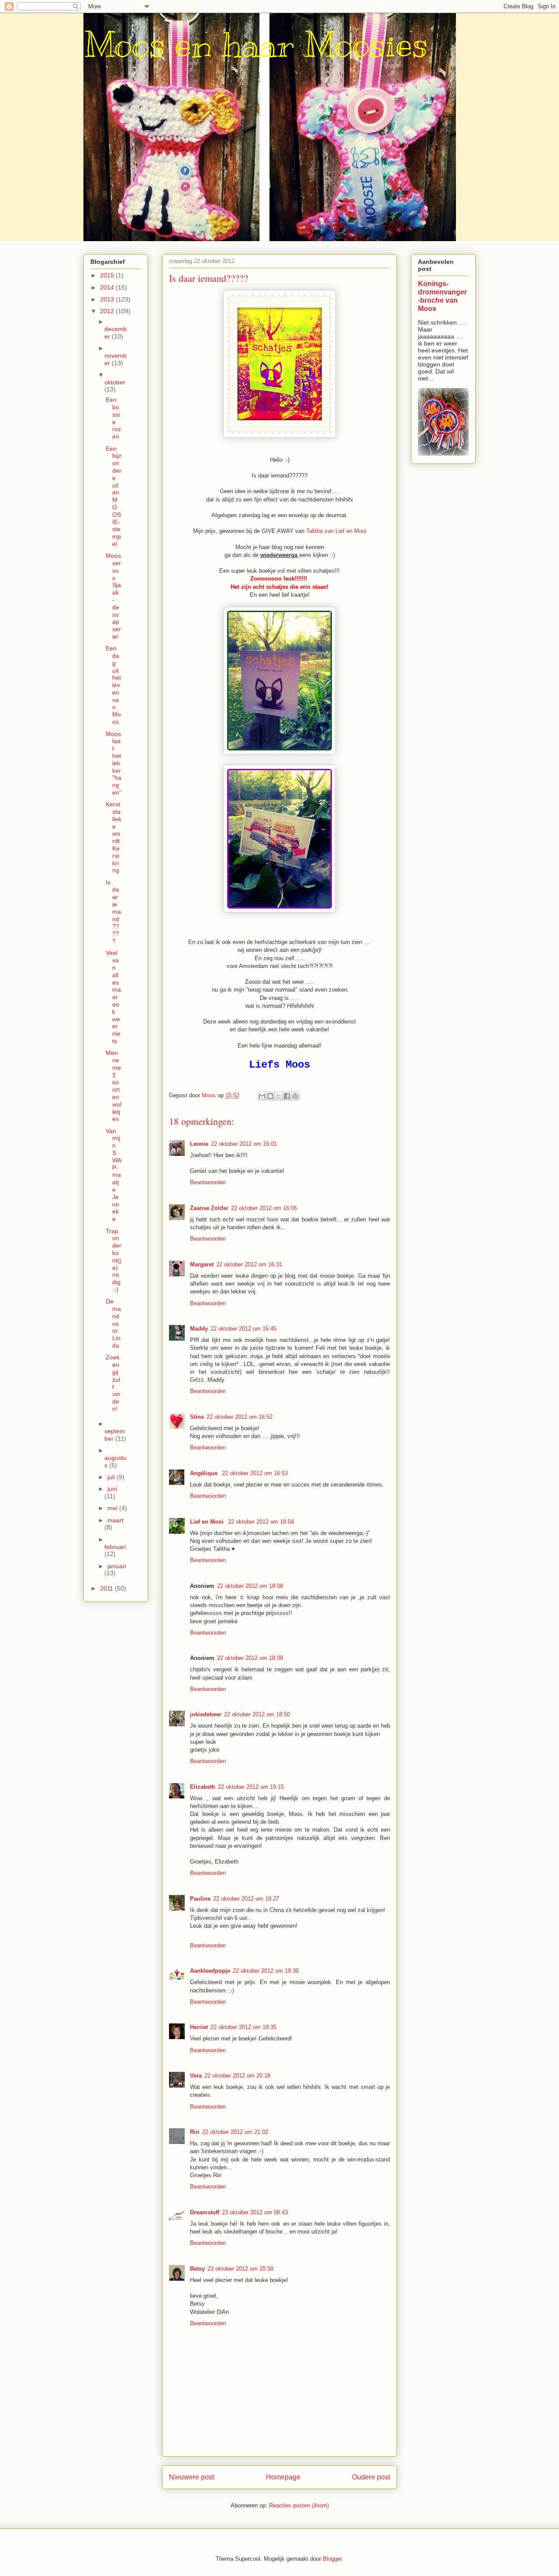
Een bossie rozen (113, 418)
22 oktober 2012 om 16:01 (244, 1144)
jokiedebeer (206, 1714)
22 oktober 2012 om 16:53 (255, 1473)
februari (115, 1547)
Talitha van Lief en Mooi (336, 531)
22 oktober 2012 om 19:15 (251, 1787)
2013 (108, 299)
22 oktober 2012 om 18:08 (250, 1586)
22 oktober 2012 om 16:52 (240, 1417)
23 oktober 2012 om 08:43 (255, 2212)
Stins (197, 1417)
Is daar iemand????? (113, 912)
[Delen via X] (279, 1096)
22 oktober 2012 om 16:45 (243, 1329)
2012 (108, 311)
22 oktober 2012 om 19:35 (243, 2027)
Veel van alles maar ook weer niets (113, 997)
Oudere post (371, 2477)
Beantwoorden (208, 1182)
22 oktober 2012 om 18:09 (250, 1658)
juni (112, 1489)
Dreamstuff (205, 2212)
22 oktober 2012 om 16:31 (249, 1264)
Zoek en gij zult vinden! (113, 1383)
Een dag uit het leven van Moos (113, 685)
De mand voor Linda (113, 1323)
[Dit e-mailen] (262, 1096)
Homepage (283, 2477)
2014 (108, 287)
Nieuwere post (192, 2477)
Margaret (202, 1264)
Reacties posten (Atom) (299, 2505)
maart (116, 1520)
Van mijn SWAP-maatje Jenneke (114, 1175)
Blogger (332, 2559)
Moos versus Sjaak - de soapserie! (113, 596)
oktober (115, 382)
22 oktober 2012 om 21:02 (235, 2132)
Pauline (200, 1899)
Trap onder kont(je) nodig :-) (114, 1260)
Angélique (205, 1473)
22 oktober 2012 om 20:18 (237, 2076)
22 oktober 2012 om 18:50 (257, 1714)
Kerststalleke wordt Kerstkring (114, 837)
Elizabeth (203, 1787)
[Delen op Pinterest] (295, 1096)
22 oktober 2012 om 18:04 (261, 1522)
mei (113, 1508)
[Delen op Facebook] (287, 1096)
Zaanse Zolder (209, 1208)
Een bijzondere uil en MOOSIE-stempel (114, 496)
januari (117, 1566)
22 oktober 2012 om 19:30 (266, 1971)
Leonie (199, 1144)
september (115, 1435)
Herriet (199, 2027)
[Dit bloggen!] (270, 1096)
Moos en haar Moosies (256, 45)
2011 (107, 1588)
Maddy (199, 1329)
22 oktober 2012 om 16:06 (264, 1208)
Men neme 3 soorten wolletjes (114, 1086)
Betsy (197, 2269)
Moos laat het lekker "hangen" (114, 763)
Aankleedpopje (210, 1971)
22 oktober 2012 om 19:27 (246, 1899)
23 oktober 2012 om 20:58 (240, 2269)
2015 (108, 275)
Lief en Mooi (208, 1522)
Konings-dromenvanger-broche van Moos (442, 296)
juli (112, 1477)
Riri (195, 2132)
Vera (196, 2076)
